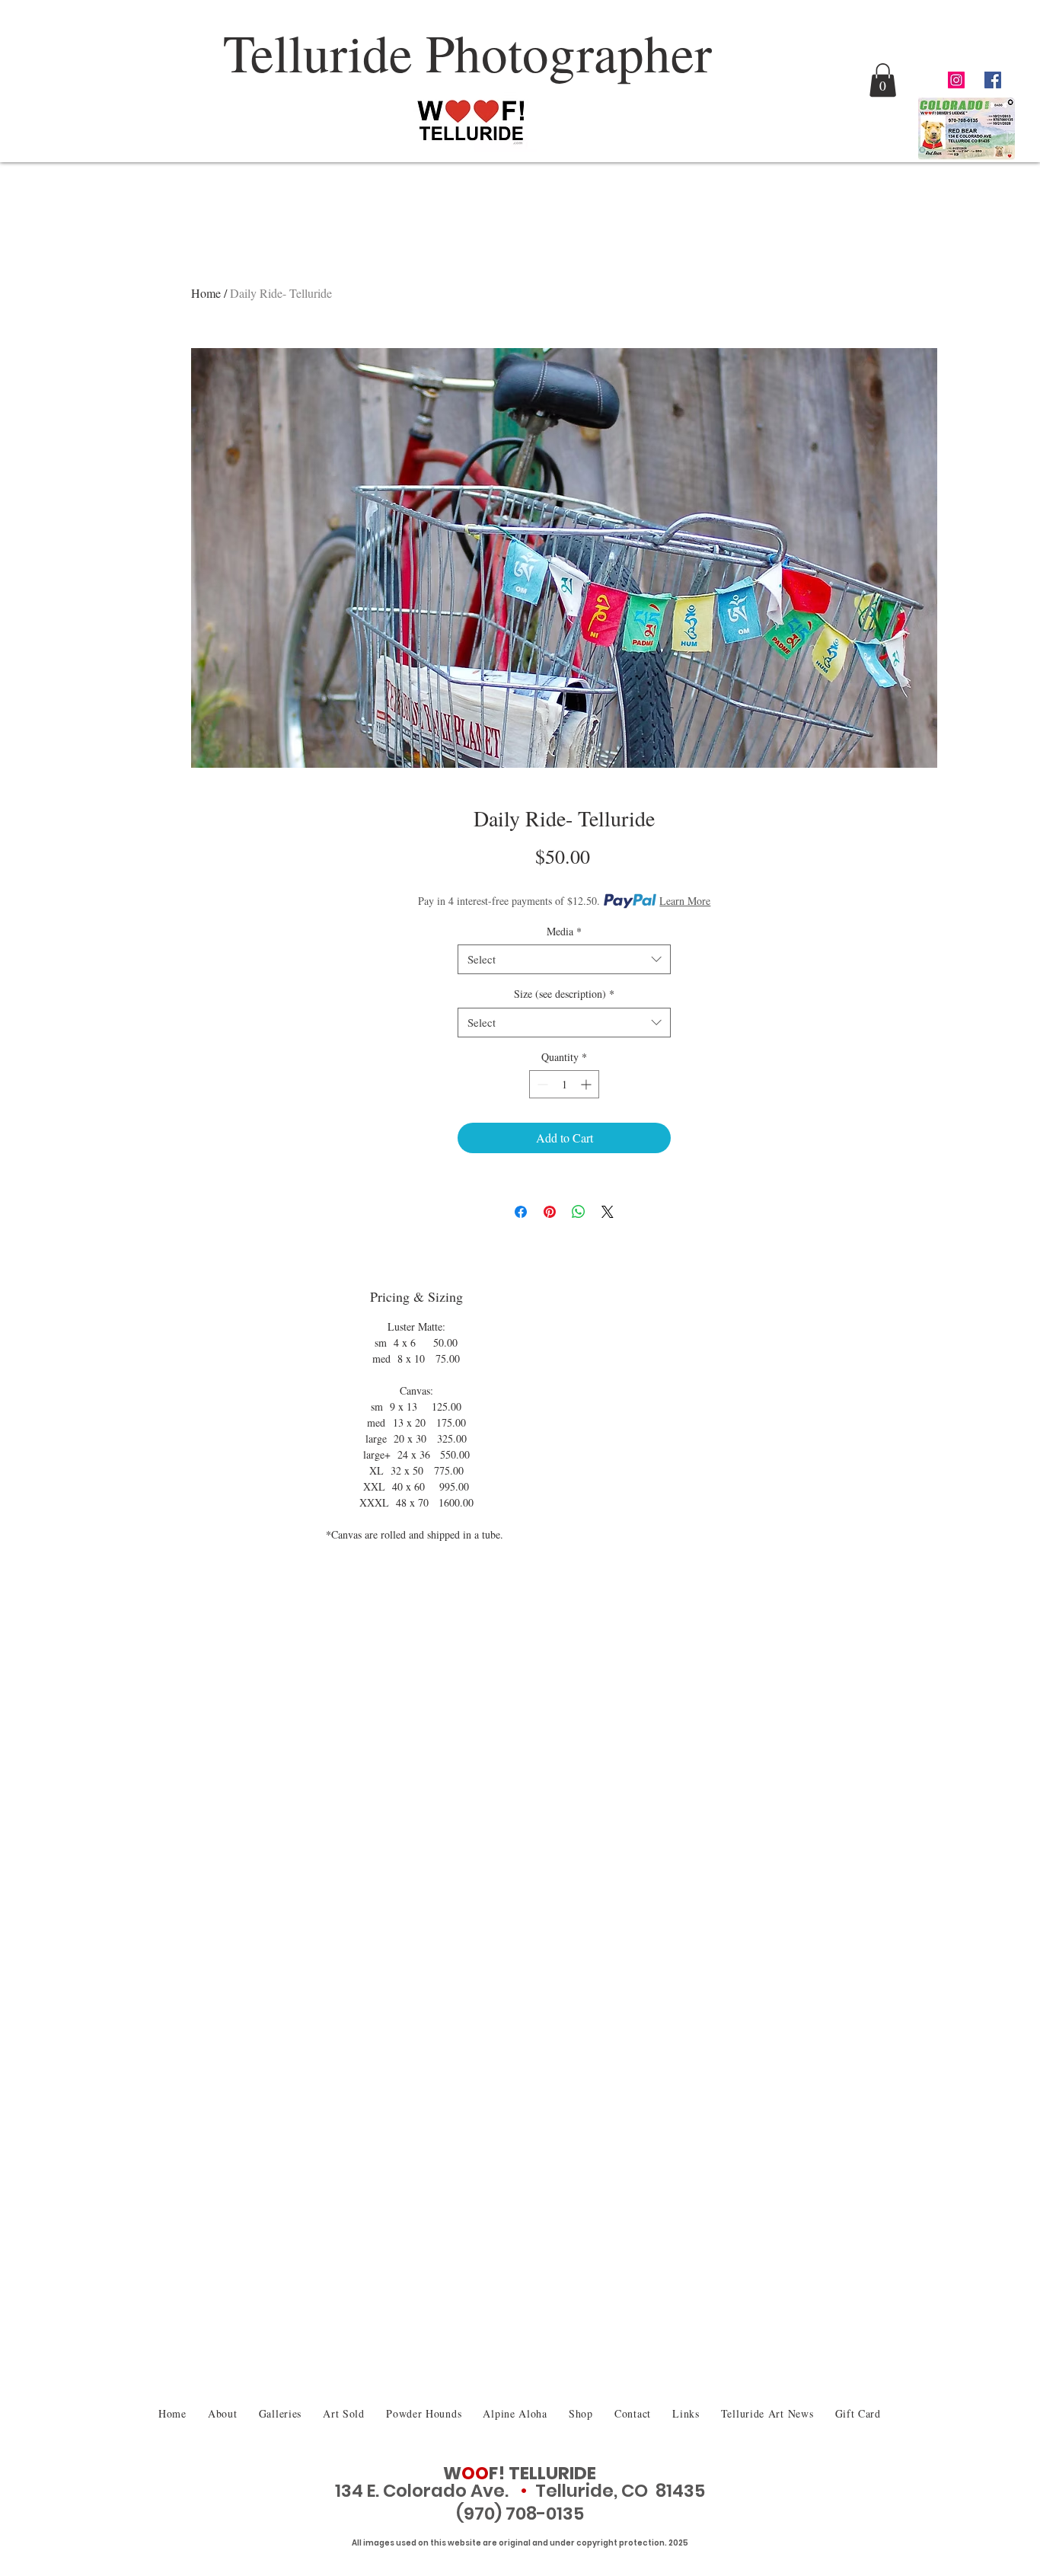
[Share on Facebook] (521, 1212)
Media (564, 931)
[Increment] (587, 1084)
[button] (883, 80)
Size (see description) (564, 994)
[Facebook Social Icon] (993, 80)
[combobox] (564, 959)
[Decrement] (541, 1084)
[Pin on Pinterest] (550, 1212)
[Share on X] (608, 1212)
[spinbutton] (564, 1084)
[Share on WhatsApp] (579, 1212)
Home (206, 293)
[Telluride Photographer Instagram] (956, 80)
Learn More (685, 901)
